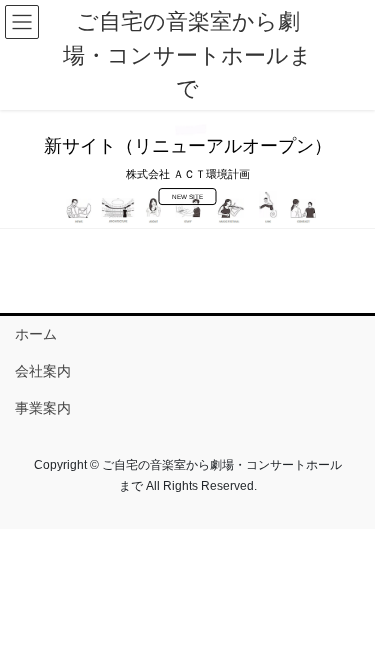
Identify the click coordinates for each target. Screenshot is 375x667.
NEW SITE (187, 196)
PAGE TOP (346, 629)
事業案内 (43, 408)
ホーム (36, 334)
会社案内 (43, 371)
